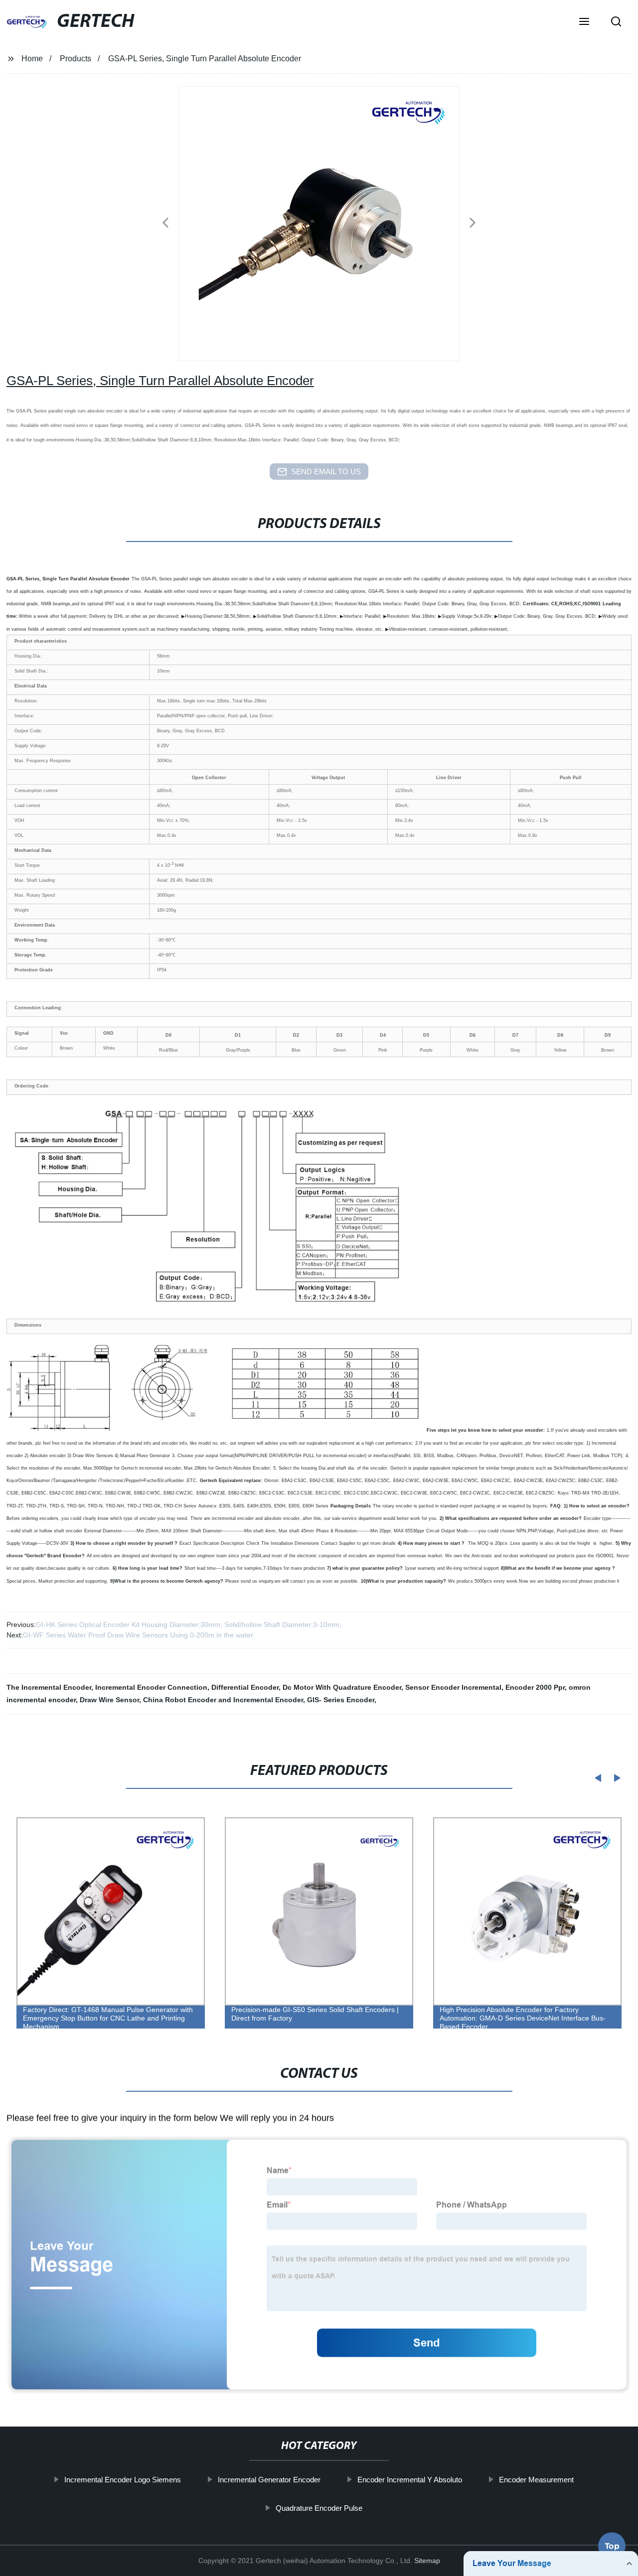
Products (76, 59)
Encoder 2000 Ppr (535, 1687)
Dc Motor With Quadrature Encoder (342, 1687)
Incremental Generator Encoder (269, 2480)
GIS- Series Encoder (341, 1700)
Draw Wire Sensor (109, 1700)
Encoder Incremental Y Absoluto (410, 2480)
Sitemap (427, 2561)
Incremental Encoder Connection (151, 1687)
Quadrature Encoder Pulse (319, 2508)
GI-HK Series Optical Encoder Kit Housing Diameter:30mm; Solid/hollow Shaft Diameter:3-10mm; (189, 1625)
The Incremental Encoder (49, 1687)
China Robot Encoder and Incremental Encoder (223, 1700)
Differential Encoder (245, 1687)
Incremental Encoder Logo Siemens (123, 2480)
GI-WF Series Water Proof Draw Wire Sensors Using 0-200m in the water (138, 1635)
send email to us (326, 472)
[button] (584, 22)
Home (32, 59)
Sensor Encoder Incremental (453, 1687)
